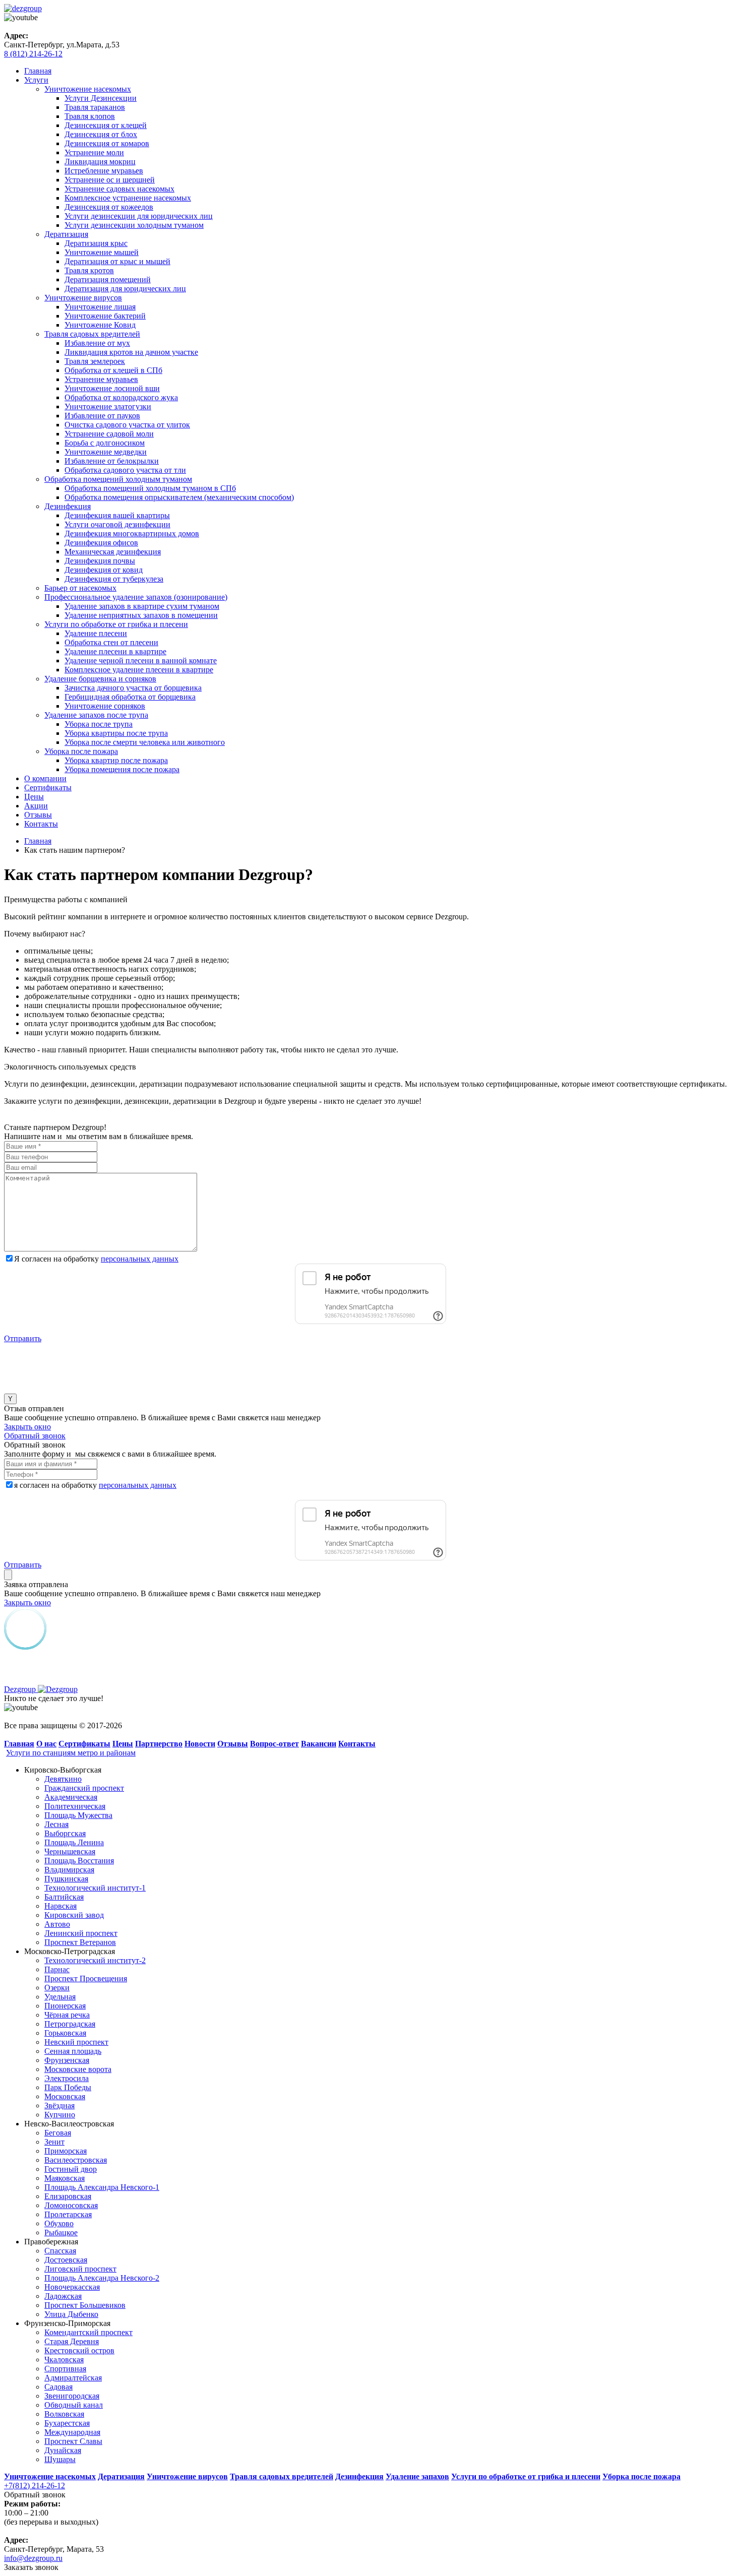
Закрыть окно (27, 1427)
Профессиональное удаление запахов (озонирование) (136, 597)
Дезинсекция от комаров (107, 143)
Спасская (60, 2251)
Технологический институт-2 (95, 1960)
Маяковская (65, 2178)
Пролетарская (68, 2214)
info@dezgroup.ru (33, 2558)
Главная (38, 71)
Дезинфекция (68, 506)
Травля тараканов (95, 107)
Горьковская (65, 2033)
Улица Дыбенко (71, 2314)
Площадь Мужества (78, 1815)
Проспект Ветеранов (80, 1942)
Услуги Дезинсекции (101, 98)
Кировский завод (74, 1915)
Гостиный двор (71, 2169)
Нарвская (60, 1906)
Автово (57, 1924)
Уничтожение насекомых (88, 89)
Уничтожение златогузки (108, 406)
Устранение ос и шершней (110, 180)
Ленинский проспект (81, 1933)
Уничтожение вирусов (83, 298)
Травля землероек (95, 361)
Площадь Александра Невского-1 (102, 2187)
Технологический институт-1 (95, 1888)
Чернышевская (70, 1851)
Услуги (36, 80)
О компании (45, 778)
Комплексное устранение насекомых (128, 198)
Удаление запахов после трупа (96, 715)
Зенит (54, 2142)
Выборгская (65, 1833)
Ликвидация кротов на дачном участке (131, 352)
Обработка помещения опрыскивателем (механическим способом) (179, 497)
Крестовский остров (79, 2350)
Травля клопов (90, 116)
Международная (72, 2432)
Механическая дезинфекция (113, 552)
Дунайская (63, 2450)
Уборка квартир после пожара (116, 760)
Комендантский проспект (88, 2332)
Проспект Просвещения (86, 1978)
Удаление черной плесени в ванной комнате (141, 661)
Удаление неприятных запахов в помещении (141, 615)
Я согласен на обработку (96, 1259)
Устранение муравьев (101, 379)
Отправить (23, 1338)
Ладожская (63, 2296)
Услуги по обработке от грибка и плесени (116, 624)
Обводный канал (74, 2405)
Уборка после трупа (99, 724)
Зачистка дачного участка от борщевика (133, 688)
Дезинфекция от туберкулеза (114, 579)
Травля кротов (89, 270)
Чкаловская (64, 2360)
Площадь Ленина (74, 1842)
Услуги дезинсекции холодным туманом (134, 225)
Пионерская (65, 2006)
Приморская (66, 2151)
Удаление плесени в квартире (115, 651)
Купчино (60, 2115)
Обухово (59, 2223)
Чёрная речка (67, 2015)
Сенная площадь (73, 2051)
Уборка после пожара (81, 751)
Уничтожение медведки (106, 452)
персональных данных (140, 1259)
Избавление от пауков (102, 416)
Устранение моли (94, 152)
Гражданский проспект (84, 1788)
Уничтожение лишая (100, 307)
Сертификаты (48, 788)
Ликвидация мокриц (100, 162)
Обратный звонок (35, 1436)
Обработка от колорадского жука (121, 397)
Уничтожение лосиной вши (112, 388)
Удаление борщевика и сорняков (100, 679)
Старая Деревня (72, 2341)
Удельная (60, 1997)
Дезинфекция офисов (101, 543)
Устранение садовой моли (109, 434)
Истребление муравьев (104, 171)
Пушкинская (66, 1879)
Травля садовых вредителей (92, 334)
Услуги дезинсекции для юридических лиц (139, 216)
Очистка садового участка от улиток (127, 425)
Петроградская (70, 2024)
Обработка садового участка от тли (125, 470)
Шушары (60, 2459)
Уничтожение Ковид (100, 325)
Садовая (58, 2387)
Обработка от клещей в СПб (113, 370)
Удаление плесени (96, 633)
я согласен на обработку (95, 1485)
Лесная (56, 1824)
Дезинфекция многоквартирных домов (132, 533)
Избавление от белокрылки (112, 461)
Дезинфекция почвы (100, 561)
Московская (65, 2096)
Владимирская (69, 1870)
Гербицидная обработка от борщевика (130, 697)
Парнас (57, 1969)
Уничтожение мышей (102, 252)
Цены (34, 797)
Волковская (64, 2414)
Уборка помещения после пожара (122, 769)
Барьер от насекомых (80, 588)
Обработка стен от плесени (111, 642)
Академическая (71, 1797)
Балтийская (64, 1897)
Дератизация (66, 234)
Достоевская (66, 2260)
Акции (36, 806)
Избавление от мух (97, 343)
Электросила (67, 2078)
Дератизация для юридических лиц (125, 289)
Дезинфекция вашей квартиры (117, 515)
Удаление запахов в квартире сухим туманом (142, 606)
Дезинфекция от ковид (104, 570)
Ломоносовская (71, 2205)
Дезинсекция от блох (101, 134)
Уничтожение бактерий (105, 316)
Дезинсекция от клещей (106, 125)
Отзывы (38, 815)
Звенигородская (72, 2396)
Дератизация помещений (108, 279)
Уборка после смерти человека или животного (145, 742)
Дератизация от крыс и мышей (117, 261)
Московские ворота (78, 2069)
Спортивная (65, 2369)
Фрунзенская (67, 2060)
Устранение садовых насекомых (119, 189)
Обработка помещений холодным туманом (118, 479)
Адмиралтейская (73, 2378)
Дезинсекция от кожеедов (109, 207)
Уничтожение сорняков (105, 706)
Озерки (57, 1988)
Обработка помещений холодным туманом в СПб (150, 488)
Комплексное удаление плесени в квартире (139, 670)
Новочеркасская (72, 2287)
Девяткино (63, 1779)
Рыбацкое (61, 2233)
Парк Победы (68, 2087)
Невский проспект (76, 2042)
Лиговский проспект (80, 2269)
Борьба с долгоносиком (105, 443)
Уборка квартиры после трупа (116, 733)
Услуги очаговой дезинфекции (117, 524)
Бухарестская (67, 2423)
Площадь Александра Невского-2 (102, 2278)
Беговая (58, 2133)
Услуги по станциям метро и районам (71, 1753)
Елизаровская (68, 2196)
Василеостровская (76, 2160)
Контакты (41, 824)
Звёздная (59, 2106)
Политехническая (75, 1806)
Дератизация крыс (96, 243)
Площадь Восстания (79, 1861)
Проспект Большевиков (85, 2305)
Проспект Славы (73, 2441)
